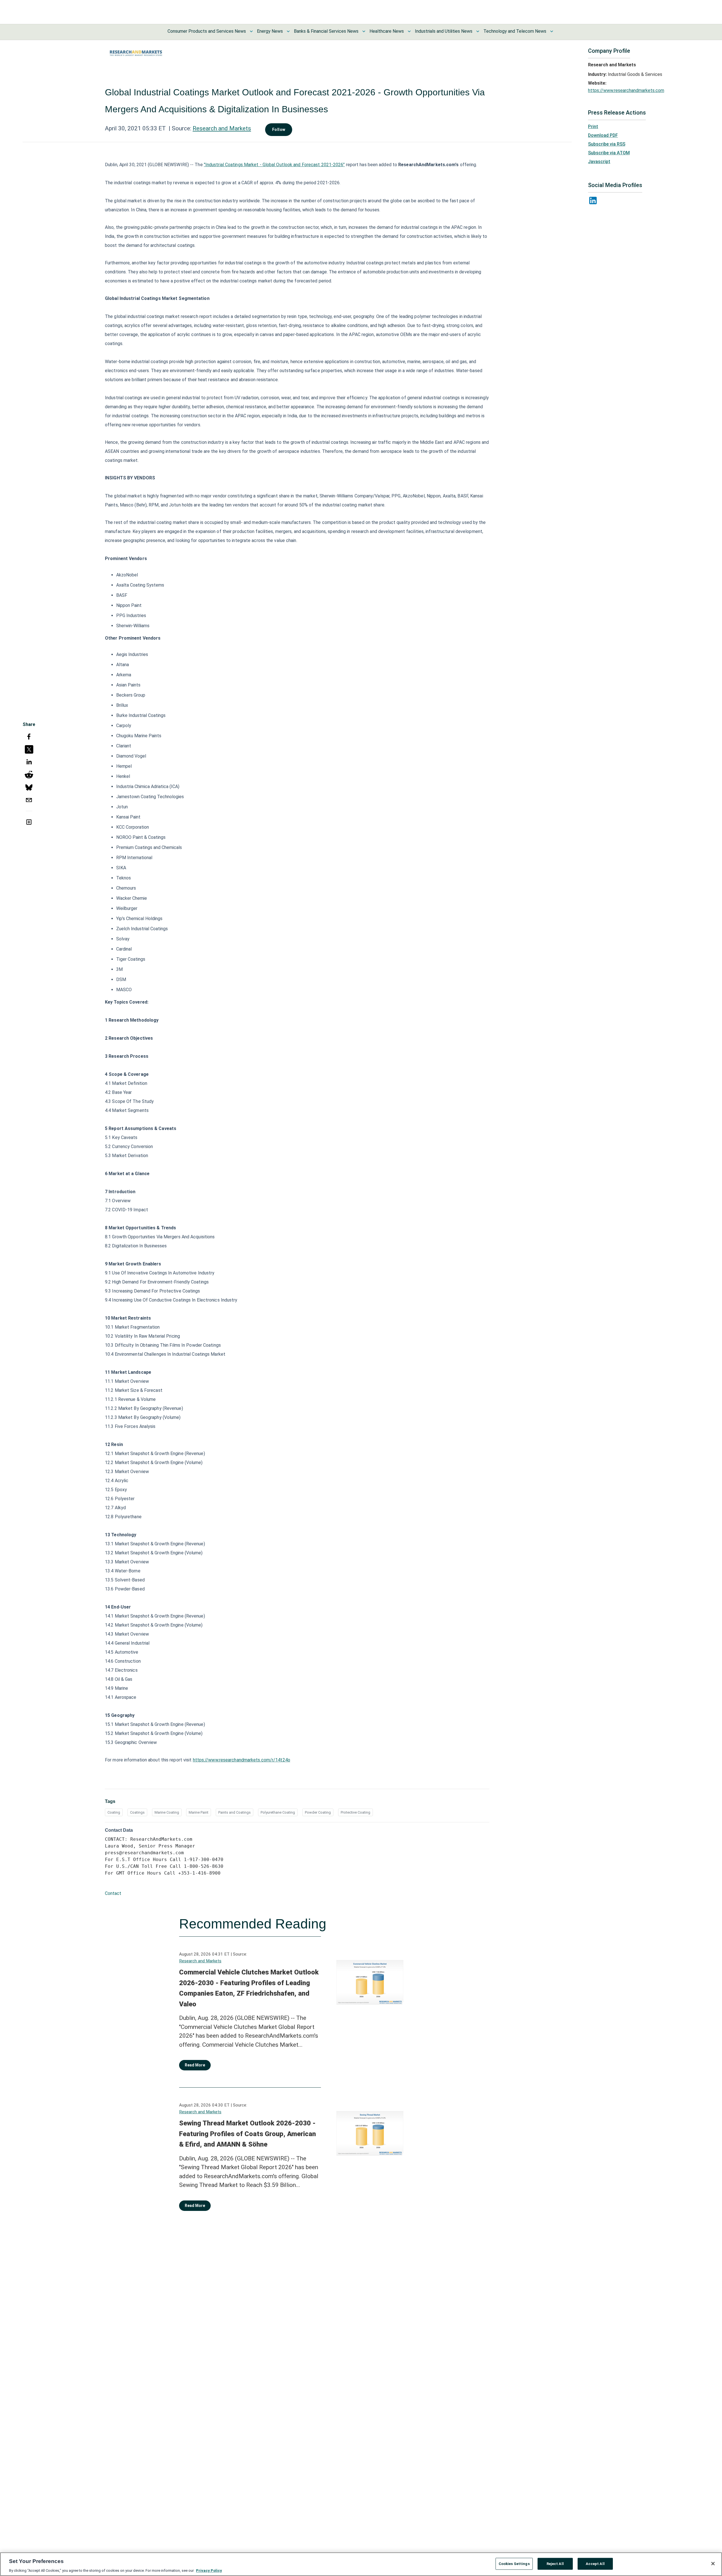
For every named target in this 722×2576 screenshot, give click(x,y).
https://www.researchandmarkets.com (626, 90)
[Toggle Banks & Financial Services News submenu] (364, 31)
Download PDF (603, 135)
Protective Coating (356, 1812)
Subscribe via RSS (607, 144)
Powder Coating (318, 1812)
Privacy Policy (209, 2570)
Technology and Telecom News (515, 31)
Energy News (270, 31)
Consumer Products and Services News (207, 31)
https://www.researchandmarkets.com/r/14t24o (242, 1760)
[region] (361, 2564)
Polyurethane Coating (278, 1812)
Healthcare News (387, 31)
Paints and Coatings (235, 1812)
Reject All (555, 2563)
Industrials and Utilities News (444, 31)
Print (593, 127)
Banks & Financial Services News (326, 31)
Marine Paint (199, 1812)
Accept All (595, 2563)
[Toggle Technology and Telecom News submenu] (552, 31)
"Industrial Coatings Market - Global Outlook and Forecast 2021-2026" (274, 165)
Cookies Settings (514, 2563)
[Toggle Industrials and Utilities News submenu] (478, 31)
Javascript (599, 162)
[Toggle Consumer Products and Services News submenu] (251, 31)
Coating (114, 1812)
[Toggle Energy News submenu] (288, 31)
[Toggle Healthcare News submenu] (409, 31)
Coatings (137, 1812)
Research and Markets (222, 128)
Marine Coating (167, 1812)
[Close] (713, 2564)
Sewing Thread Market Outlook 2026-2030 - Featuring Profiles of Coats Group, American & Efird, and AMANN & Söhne (247, 2134)
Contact (113, 1893)
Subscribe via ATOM (609, 153)
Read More (195, 2065)
